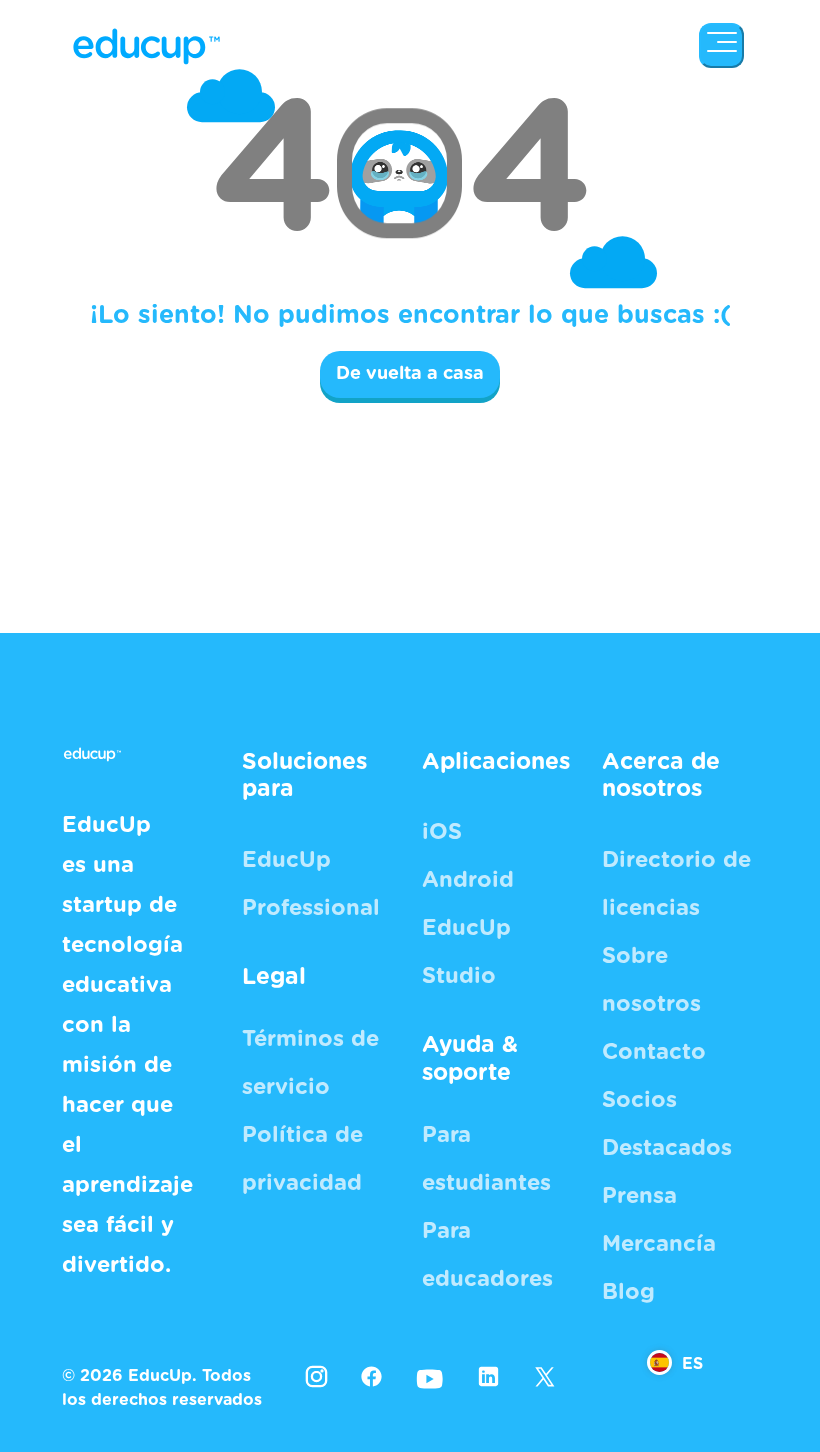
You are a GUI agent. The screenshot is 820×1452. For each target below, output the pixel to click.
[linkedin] (488, 1376)
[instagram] (316, 1376)
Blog (628, 1292)
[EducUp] (721, 45)
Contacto (654, 1052)
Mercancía (659, 1244)
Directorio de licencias (676, 884)
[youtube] (430, 1378)
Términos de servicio (310, 1063)
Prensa (639, 1196)
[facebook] (371, 1376)
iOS (442, 832)
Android (468, 880)
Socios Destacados (667, 1124)
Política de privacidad (302, 1159)
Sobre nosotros (651, 980)
